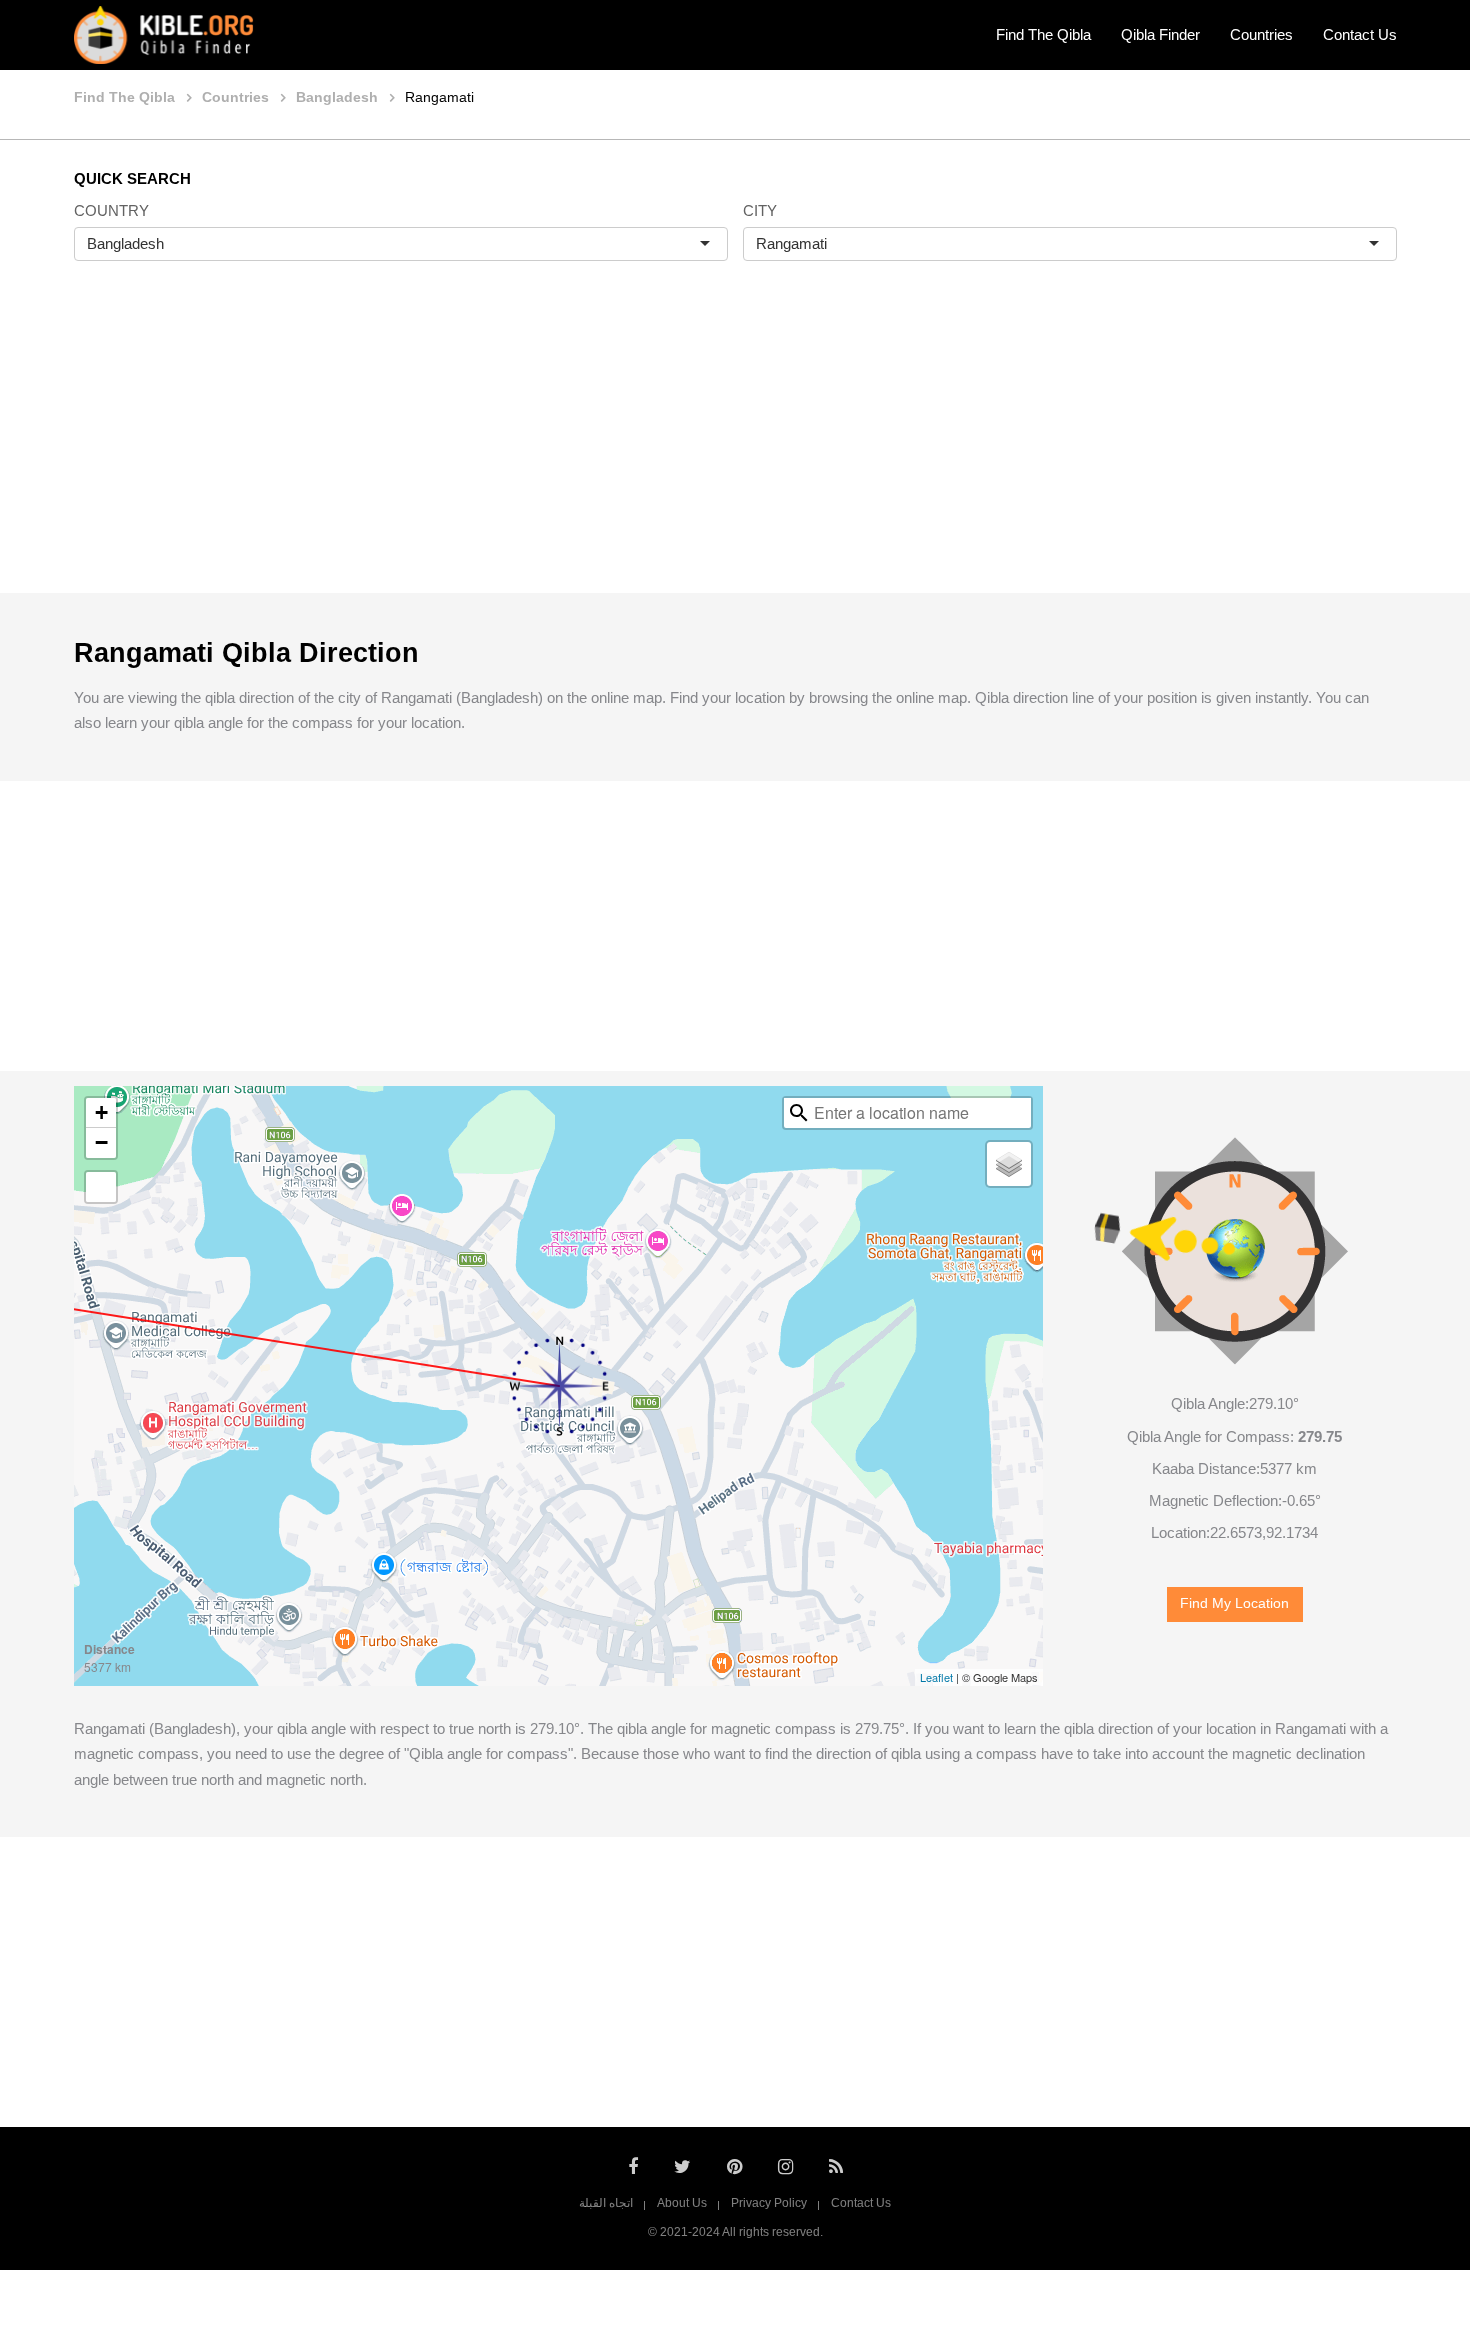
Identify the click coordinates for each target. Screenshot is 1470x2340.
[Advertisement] (735, 448)
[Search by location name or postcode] (799, 1113)
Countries (1261, 34)
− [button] (101, 1142)
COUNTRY (111, 210)
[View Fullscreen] (101, 1187)
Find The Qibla (1043, 34)
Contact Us (1360, 34)
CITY (760, 210)
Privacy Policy (769, 2203)
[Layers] (1009, 1164)
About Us (682, 2203)
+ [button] (101, 1112)
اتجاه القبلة (606, 2203)
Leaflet (936, 1677)
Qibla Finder (1160, 34)
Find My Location (1234, 1603)
